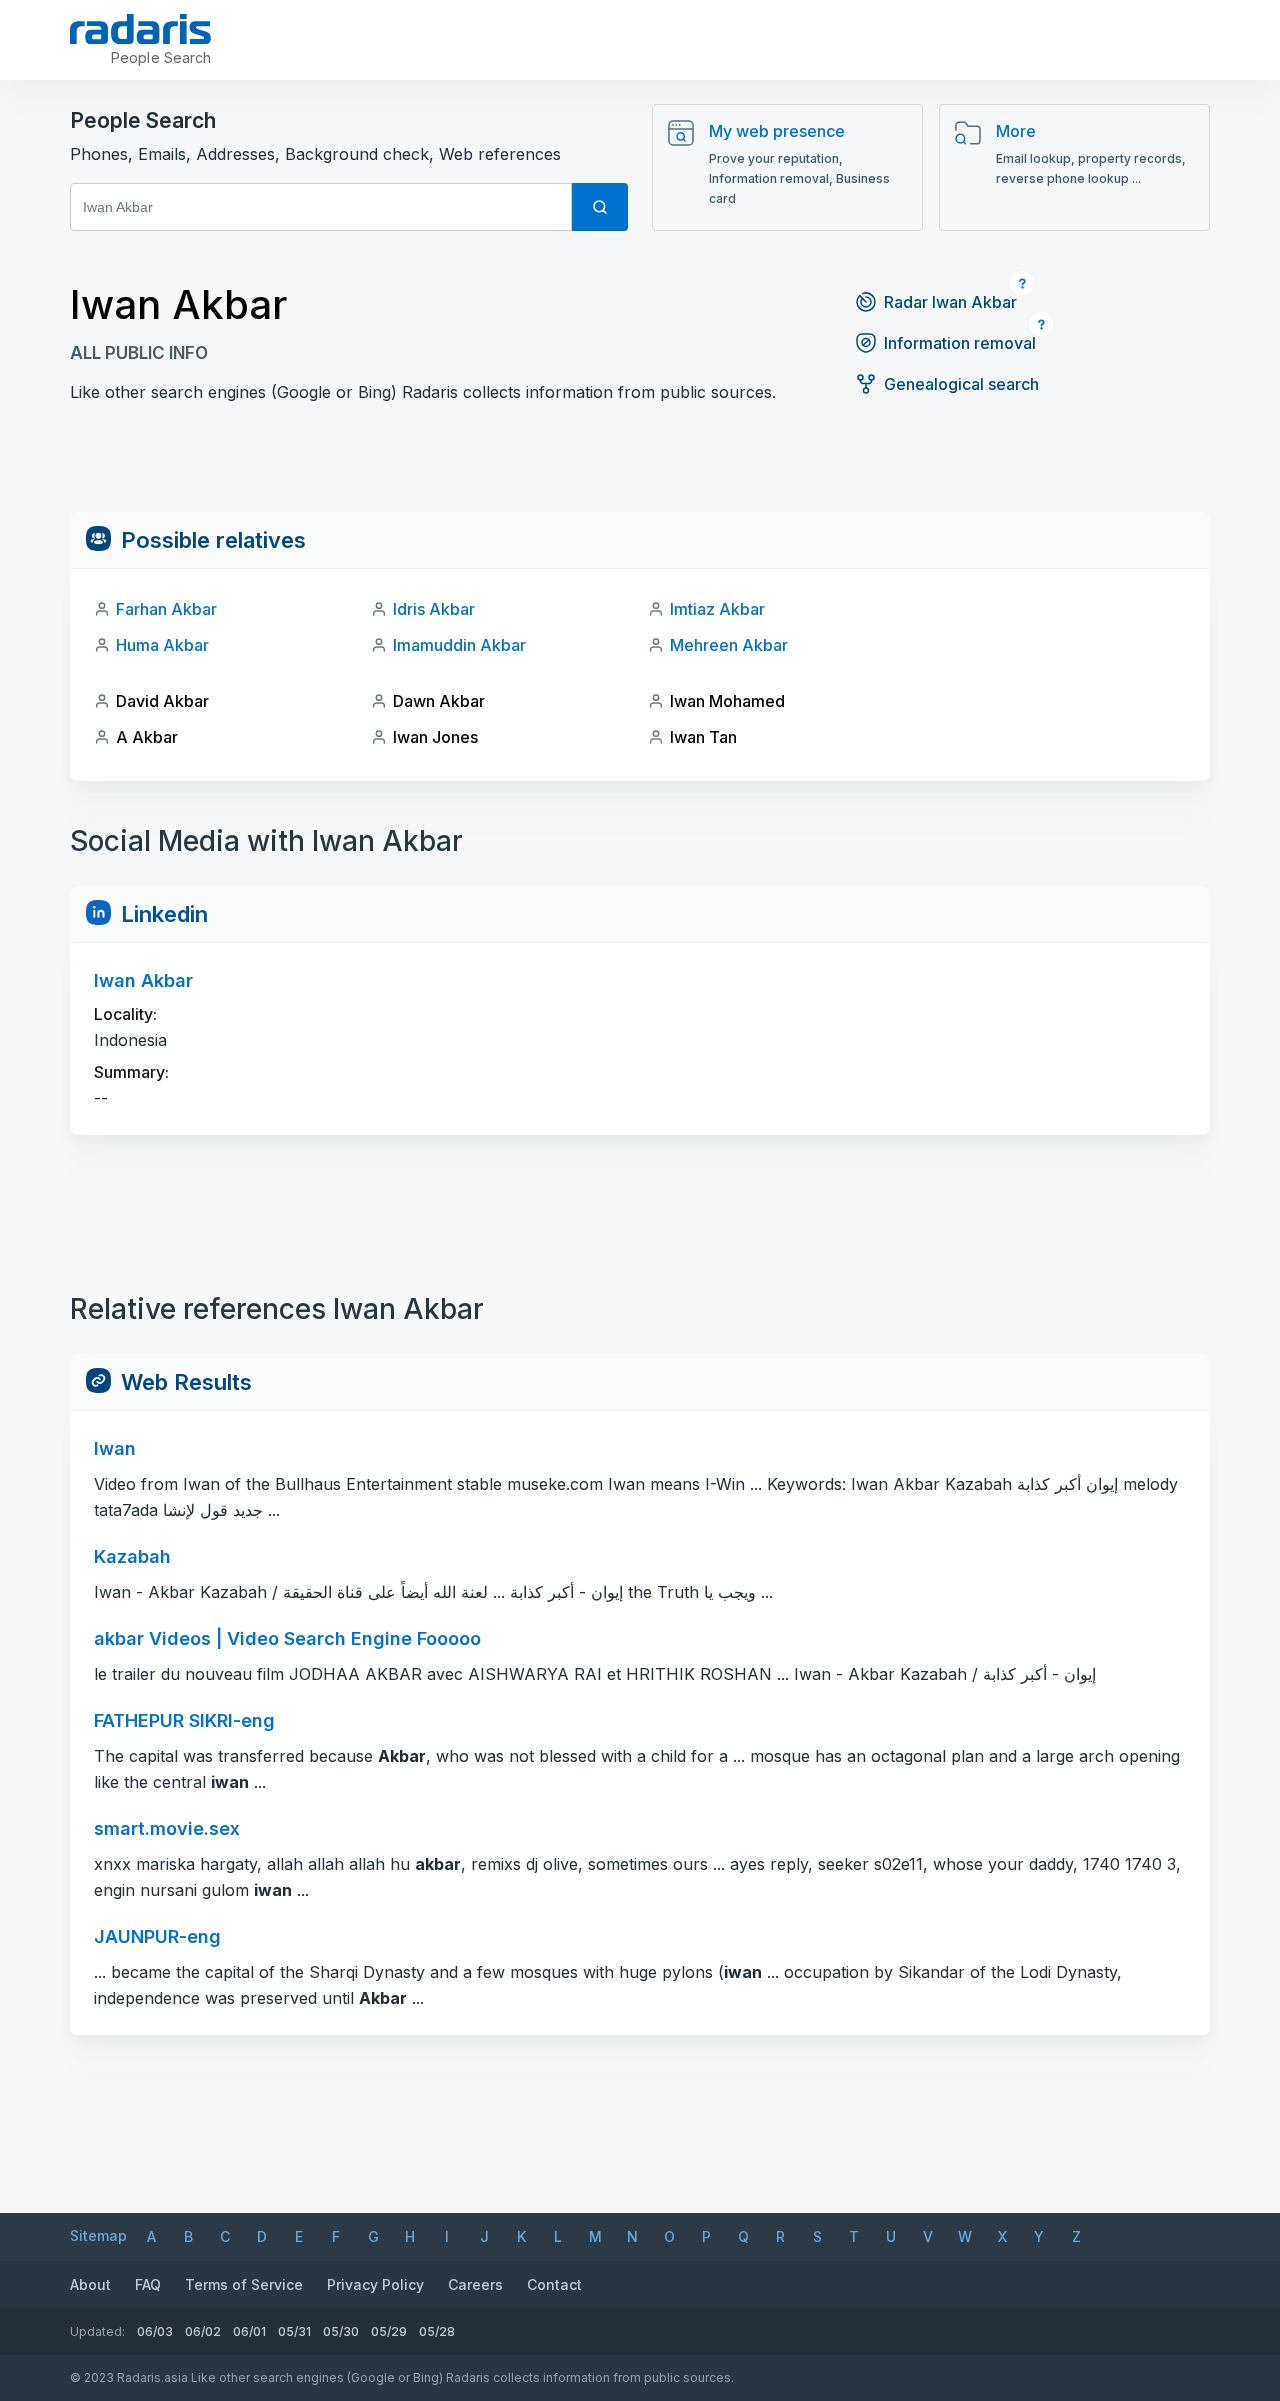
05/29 (389, 2331)
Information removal (960, 343)
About (90, 2284)
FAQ (148, 2284)
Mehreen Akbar (729, 645)
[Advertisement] (640, 467)
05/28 (437, 2331)
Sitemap (98, 2235)
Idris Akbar (434, 609)
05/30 (341, 2331)
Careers (475, 2284)
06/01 (249, 2331)
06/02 (203, 2331)
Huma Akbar (162, 645)
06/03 (155, 2331)
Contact (554, 2284)
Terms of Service (244, 2284)
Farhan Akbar (166, 609)
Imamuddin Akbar (459, 645)
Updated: (97, 2331)
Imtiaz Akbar (717, 609)
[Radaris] (140, 29)
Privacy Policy (375, 2284)
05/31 (294, 2331)
